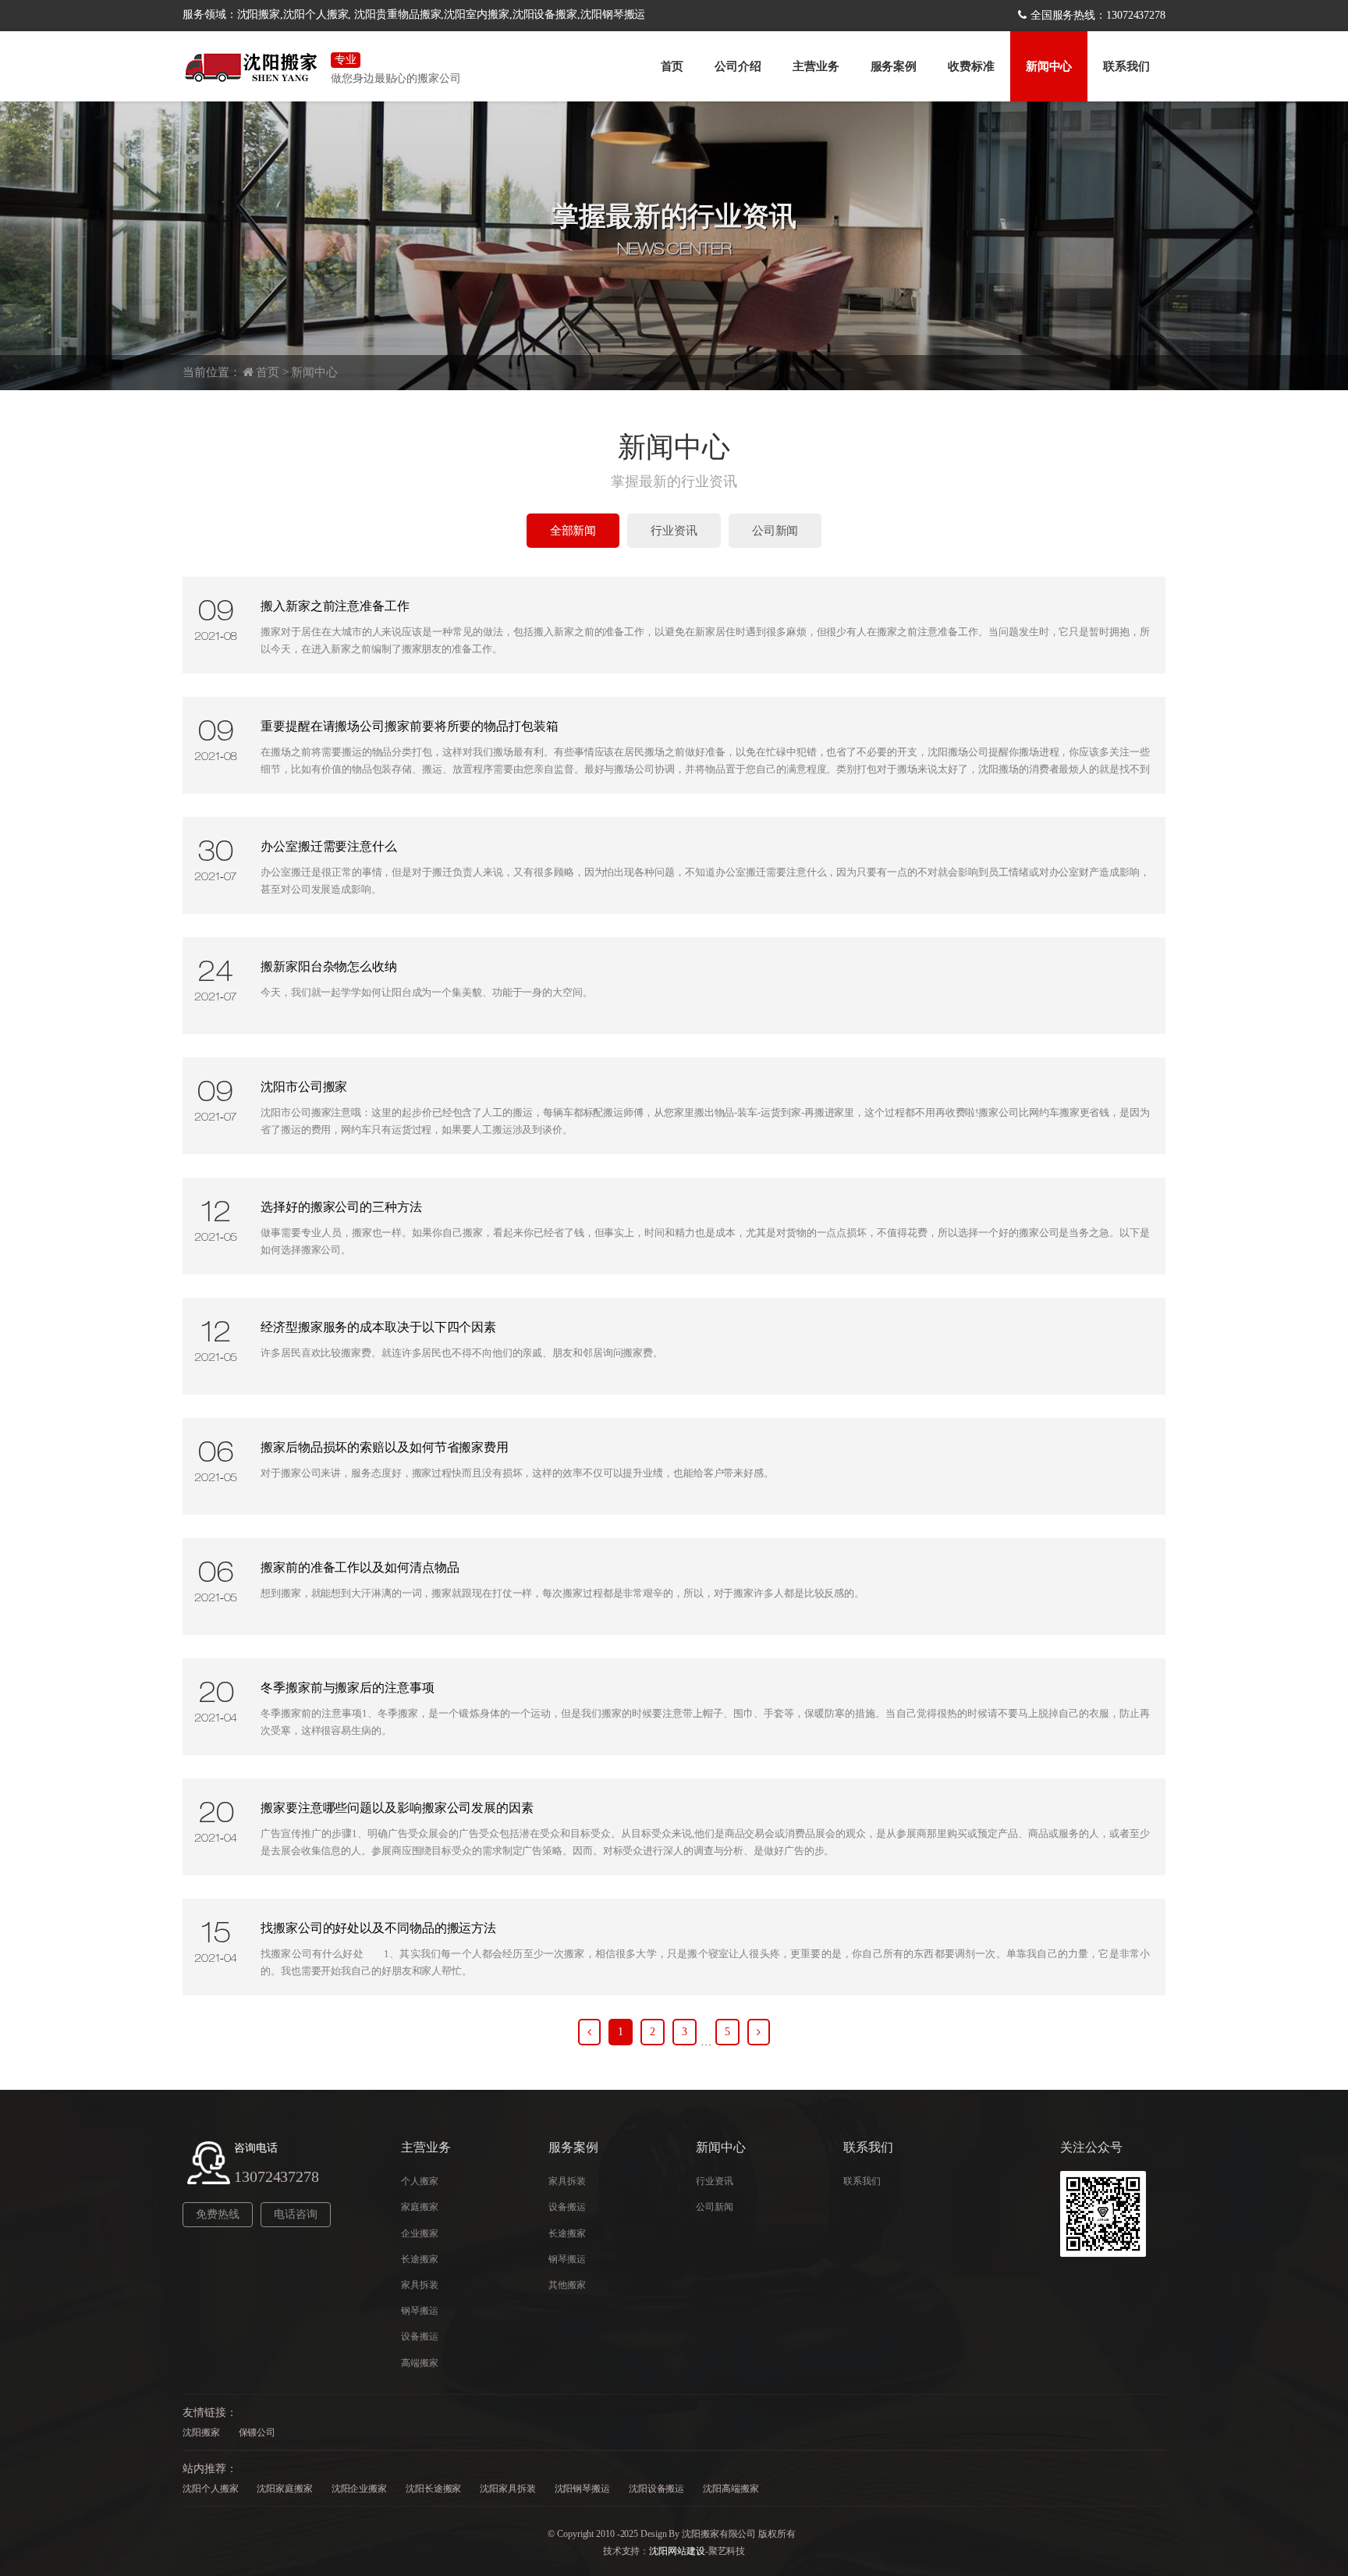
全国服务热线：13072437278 (1098, 15)
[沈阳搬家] (253, 66)
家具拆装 (420, 2285)
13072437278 (277, 2176)
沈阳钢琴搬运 (582, 2489)
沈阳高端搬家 (731, 2489)
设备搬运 (420, 2336)
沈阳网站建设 (677, 2551)
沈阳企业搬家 (359, 2489)
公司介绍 (738, 66)
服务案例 (894, 66)
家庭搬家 (420, 2207)
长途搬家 (420, 2259)
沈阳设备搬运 (656, 2489)
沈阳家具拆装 (507, 2489)
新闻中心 (1049, 66)
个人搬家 (420, 2181)
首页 (672, 66)
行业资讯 (674, 531)
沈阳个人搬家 (210, 2489)
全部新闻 (573, 531)
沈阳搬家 (201, 2432)
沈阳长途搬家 (433, 2489)
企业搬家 (420, 2233)
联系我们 (1126, 66)
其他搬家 (567, 2285)
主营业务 (816, 66)
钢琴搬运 (420, 2311)
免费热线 (218, 2214)
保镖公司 (257, 2432)
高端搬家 (420, 2363)
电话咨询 (296, 2214)
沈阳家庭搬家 (284, 2489)
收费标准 (971, 66)
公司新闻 (775, 531)
